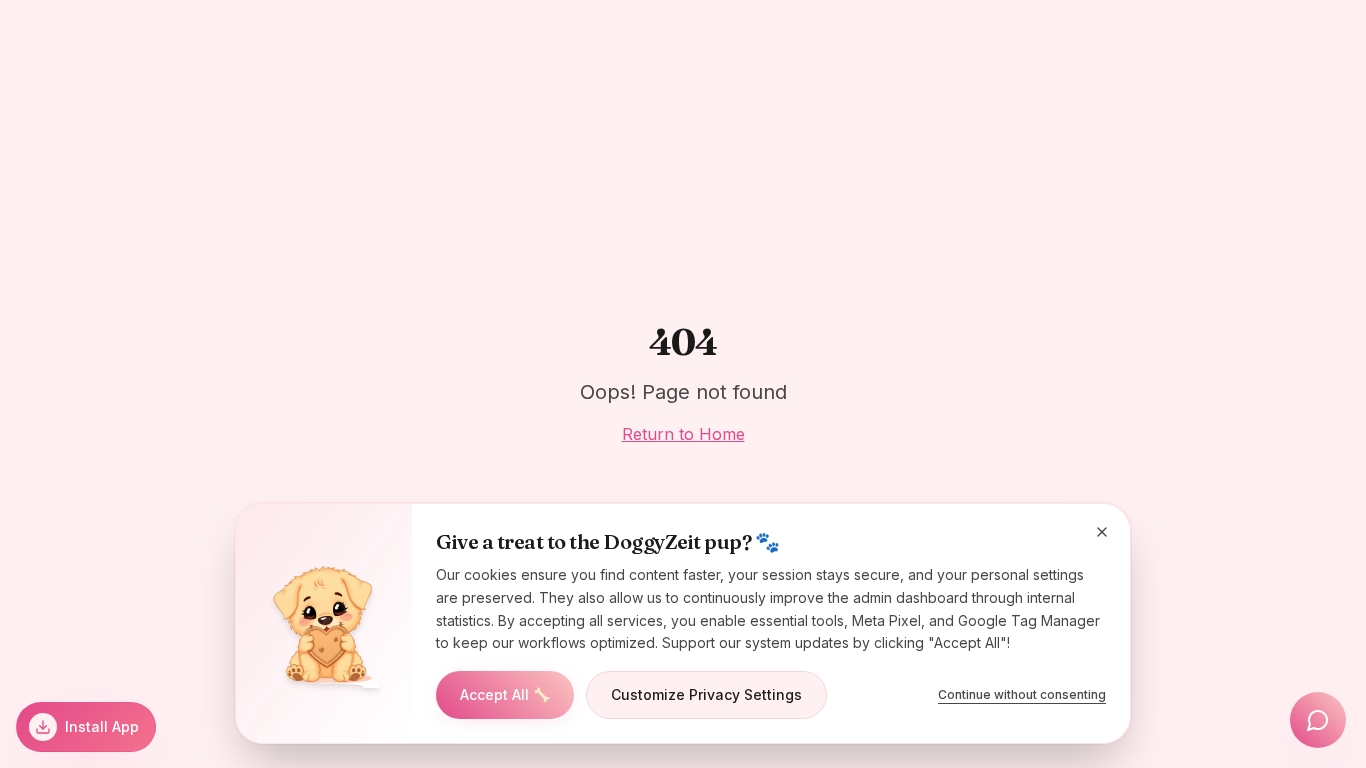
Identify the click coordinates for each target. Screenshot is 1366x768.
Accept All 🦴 (505, 694)
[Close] (1102, 532)
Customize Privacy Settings (706, 694)
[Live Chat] (1318, 720)
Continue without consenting (1022, 694)
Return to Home (683, 434)
